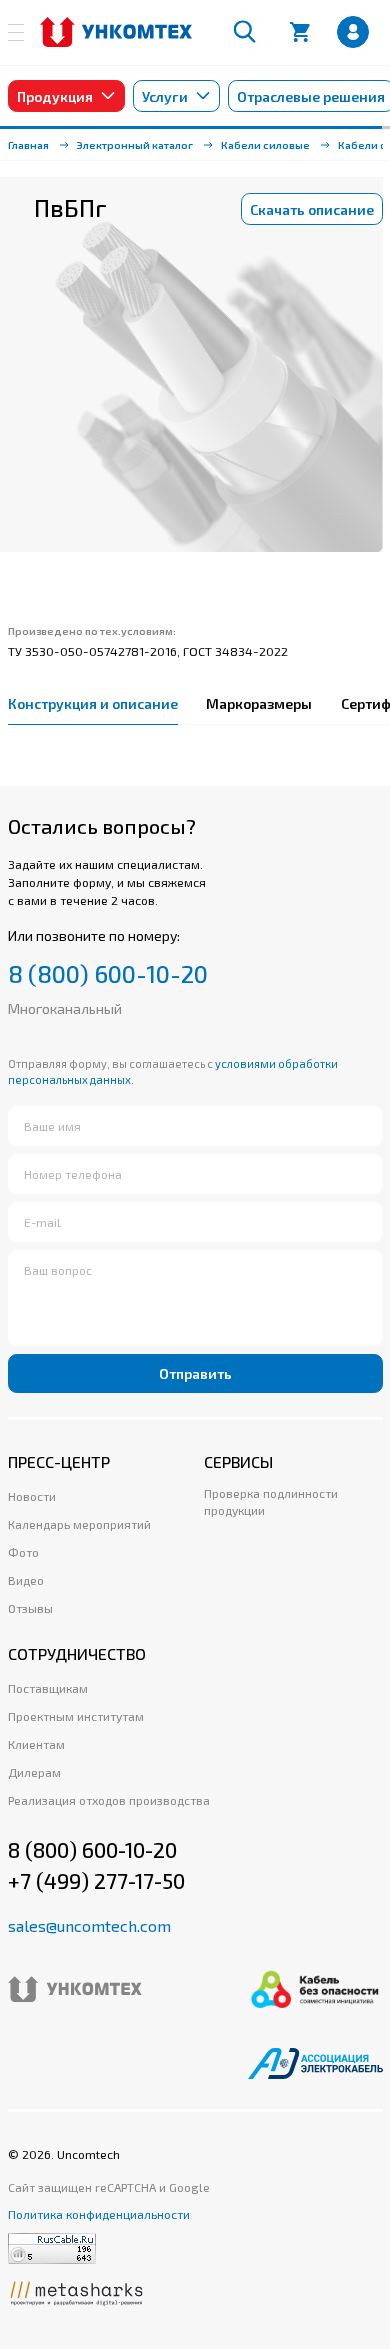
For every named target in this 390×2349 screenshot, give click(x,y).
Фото (23, 1552)
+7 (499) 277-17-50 (96, 1880)
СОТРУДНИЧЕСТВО (77, 1653)
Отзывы (30, 1608)
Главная (28, 145)
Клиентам (36, 1744)
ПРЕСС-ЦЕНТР (59, 1461)
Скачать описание (312, 209)
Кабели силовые (265, 145)
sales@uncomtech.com (89, 1925)
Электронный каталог (135, 145)
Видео (26, 1580)
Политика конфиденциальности (99, 2214)
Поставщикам (48, 1688)
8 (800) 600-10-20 (108, 974)
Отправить (195, 1373)
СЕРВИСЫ (238, 1461)
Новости (32, 1496)
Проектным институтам (76, 1716)
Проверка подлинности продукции (271, 1501)
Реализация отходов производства (109, 1800)
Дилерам (34, 1772)
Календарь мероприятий (79, 1524)
